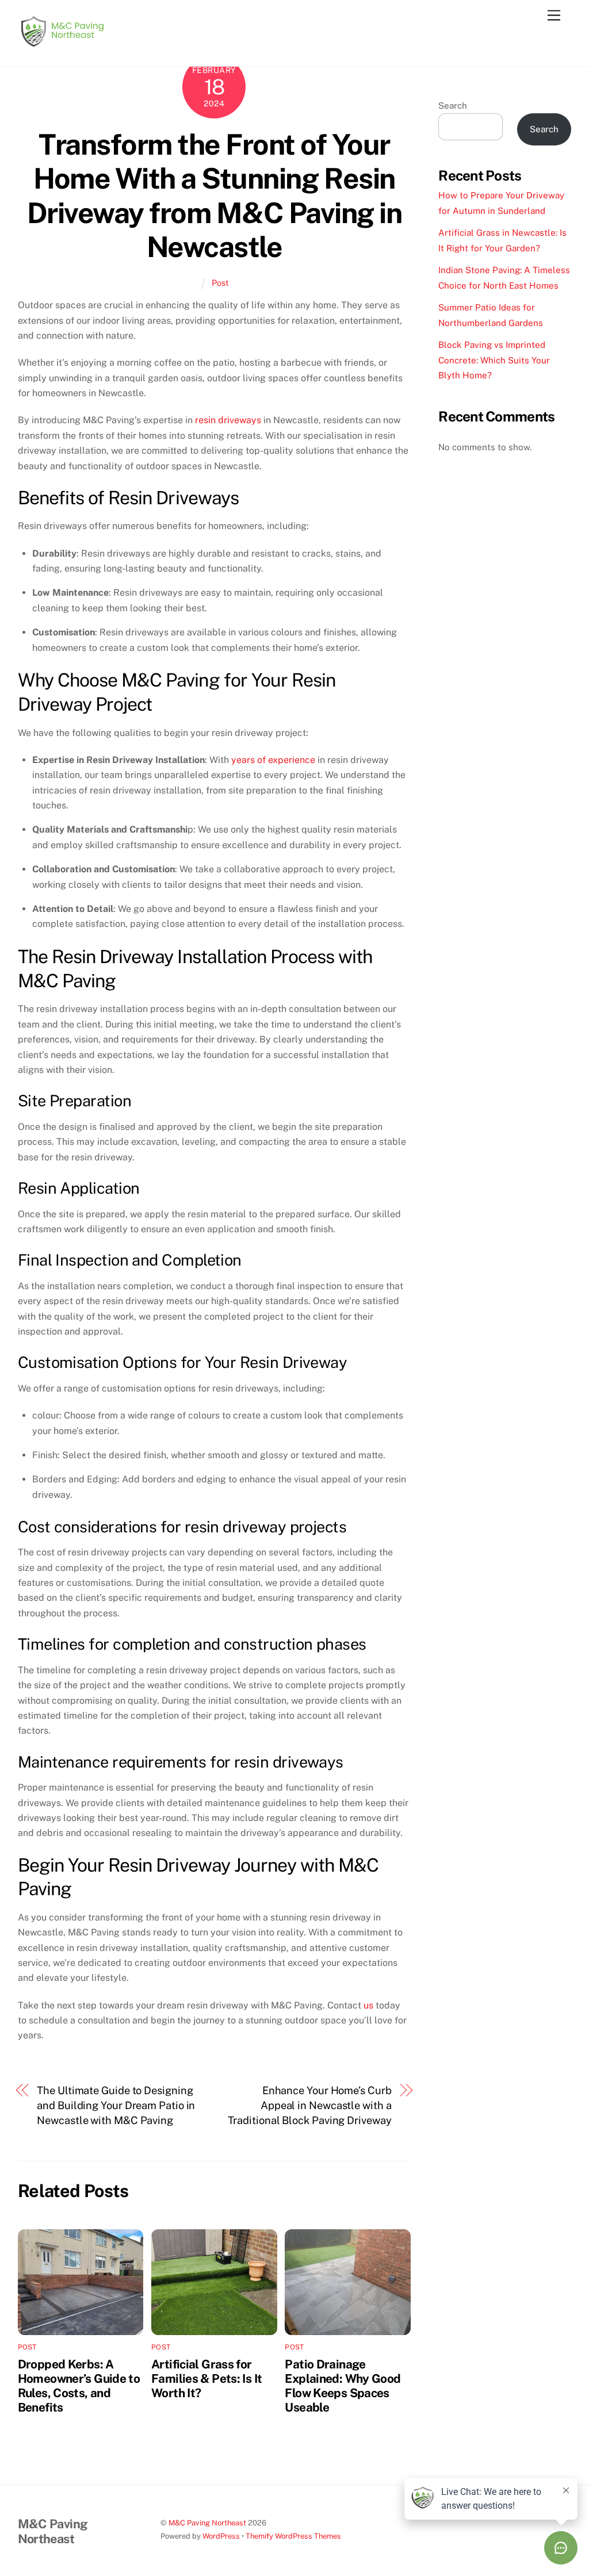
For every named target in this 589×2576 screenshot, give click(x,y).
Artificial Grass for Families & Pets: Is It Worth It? (206, 2378)
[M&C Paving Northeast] (61, 45)
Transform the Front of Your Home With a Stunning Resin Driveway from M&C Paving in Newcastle (215, 196)
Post (220, 283)
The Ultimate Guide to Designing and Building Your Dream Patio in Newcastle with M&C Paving (116, 2106)
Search (453, 106)
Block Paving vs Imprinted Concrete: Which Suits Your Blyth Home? (494, 360)
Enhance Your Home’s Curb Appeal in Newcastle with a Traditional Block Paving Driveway (310, 2106)
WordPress (221, 2536)
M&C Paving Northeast (207, 2523)
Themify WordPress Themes (293, 2536)
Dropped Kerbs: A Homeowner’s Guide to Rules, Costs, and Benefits (79, 2386)
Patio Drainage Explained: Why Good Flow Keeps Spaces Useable (343, 2386)
